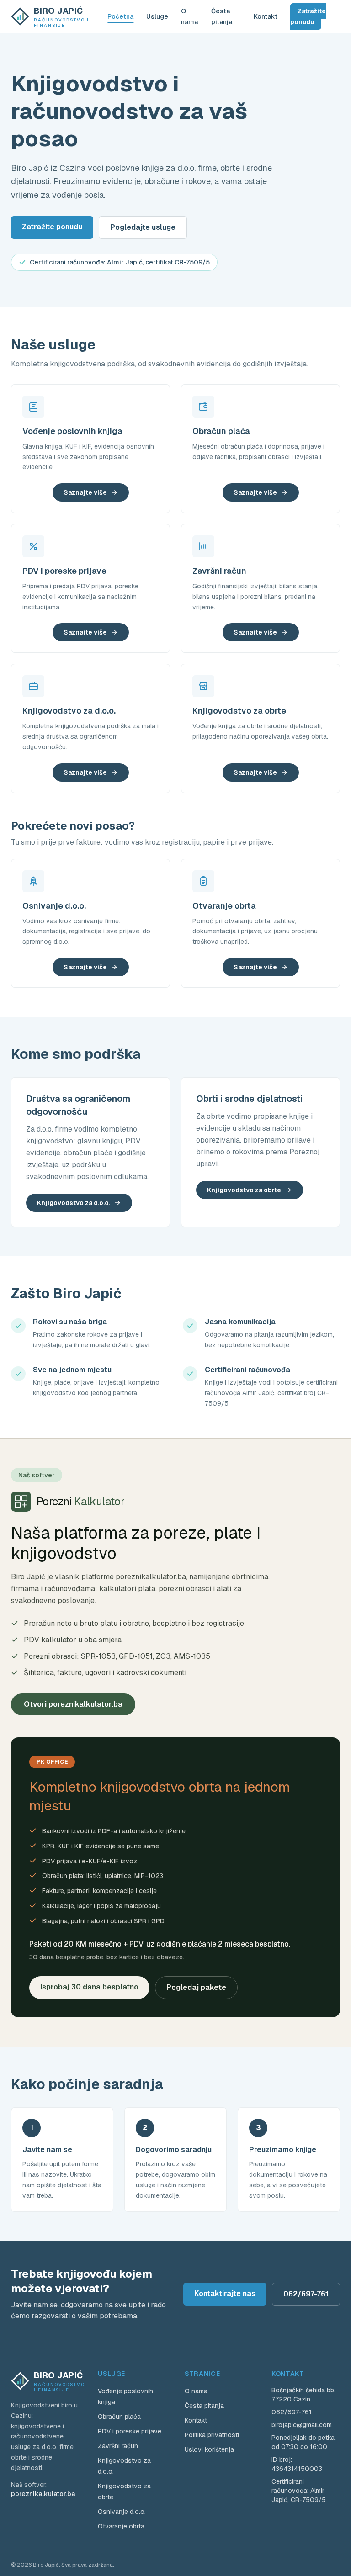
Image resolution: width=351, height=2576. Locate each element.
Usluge (157, 16)
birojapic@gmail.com (302, 2425)
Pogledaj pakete (196, 1987)
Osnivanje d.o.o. (122, 2512)
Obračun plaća (119, 2417)
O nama (196, 2391)
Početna (120, 16)
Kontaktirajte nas (225, 2293)
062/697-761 (306, 2294)
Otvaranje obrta (121, 2526)
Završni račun (118, 2446)
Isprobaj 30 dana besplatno (89, 1987)
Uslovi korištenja (209, 2449)
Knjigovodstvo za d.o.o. (74, 1203)
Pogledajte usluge (143, 227)
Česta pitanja (204, 2406)
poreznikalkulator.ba (43, 2494)
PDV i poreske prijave (130, 2431)
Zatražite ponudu (308, 16)
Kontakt (266, 16)
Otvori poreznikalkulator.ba (73, 1704)
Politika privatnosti (212, 2435)
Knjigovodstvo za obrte (244, 1190)
